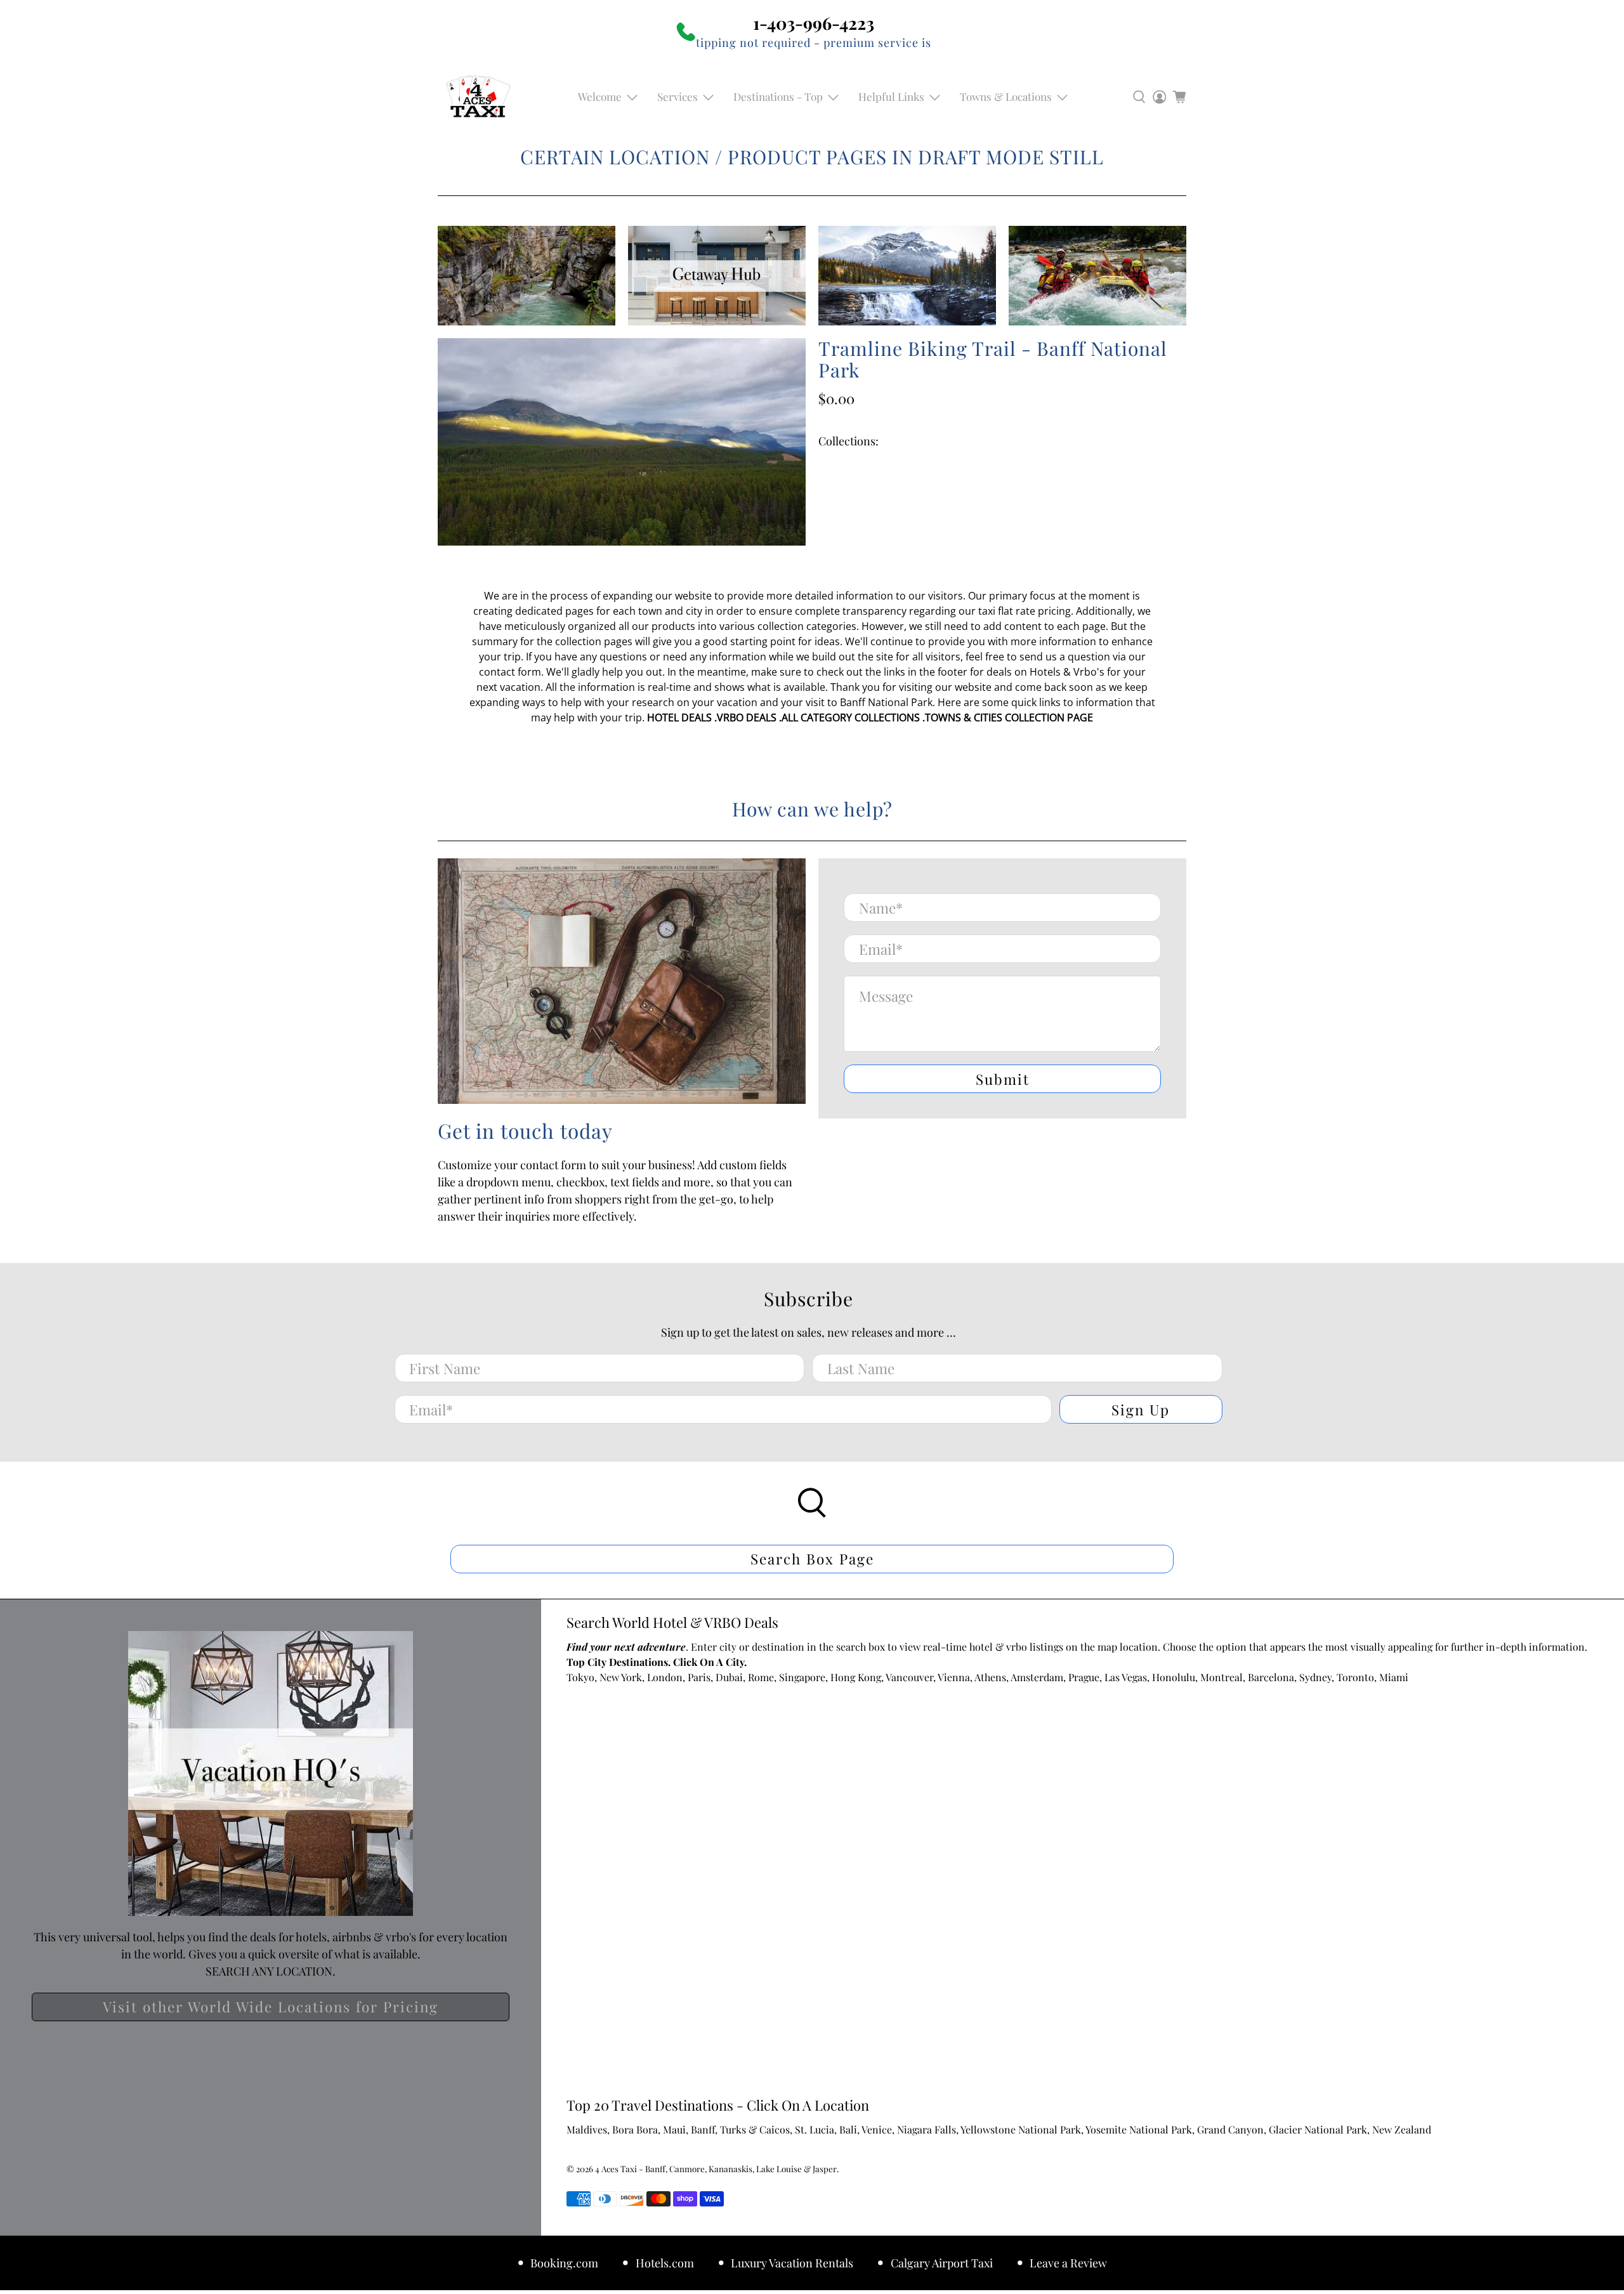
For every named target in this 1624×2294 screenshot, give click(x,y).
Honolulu (1174, 1677)
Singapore (802, 1677)
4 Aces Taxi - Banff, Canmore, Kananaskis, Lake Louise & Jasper (716, 2169)
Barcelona (1271, 1677)
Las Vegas (1126, 1677)
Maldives (587, 2129)
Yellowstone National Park (1021, 2129)
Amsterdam (1037, 1677)
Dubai (729, 1677)
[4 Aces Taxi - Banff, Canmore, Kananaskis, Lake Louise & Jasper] (478, 97)
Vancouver (909, 1677)
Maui (674, 2129)
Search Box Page (812, 1559)
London (665, 1677)
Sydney (1315, 1677)
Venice (877, 2129)
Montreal (1221, 1677)
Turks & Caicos (755, 2129)
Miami (1394, 1677)
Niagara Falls (927, 2129)
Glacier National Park (1318, 2129)
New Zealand (1402, 2129)
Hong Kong (856, 1677)
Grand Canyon (1230, 2129)
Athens (990, 1677)
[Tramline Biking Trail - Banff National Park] (622, 442)
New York (621, 1677)
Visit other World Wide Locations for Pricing (271, 2007)
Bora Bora (635, 2129)
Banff (703, 2129)
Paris (699, 1677)
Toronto (1355, 1677)
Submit (1003, 1079)
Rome (761, 1677)
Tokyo (580, 1677)
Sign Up (1141, 1410)
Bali (848, 2129)
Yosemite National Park (1139, 2129)
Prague (1084, 1677)
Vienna (954, 1677)
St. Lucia (815, 2129)
